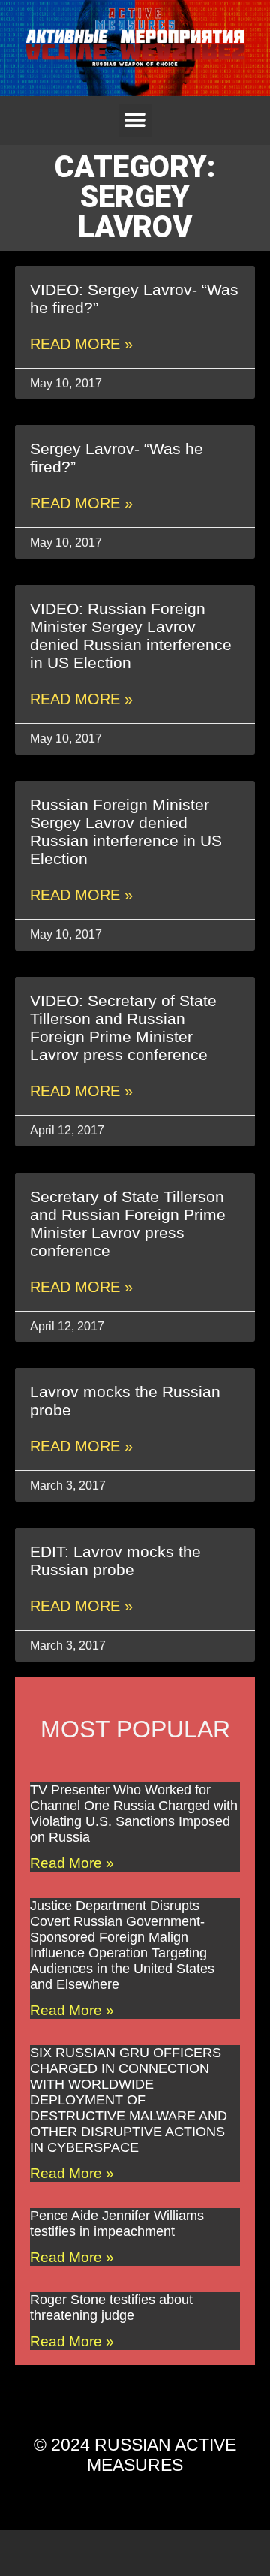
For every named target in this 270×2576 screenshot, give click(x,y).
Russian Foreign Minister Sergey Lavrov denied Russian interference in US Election (126, 832)
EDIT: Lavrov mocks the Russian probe (115, 1561)
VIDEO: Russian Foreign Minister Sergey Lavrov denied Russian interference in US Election (131, 636)
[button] (135, 121)
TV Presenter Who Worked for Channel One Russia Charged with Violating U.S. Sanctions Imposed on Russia (134, 1814)
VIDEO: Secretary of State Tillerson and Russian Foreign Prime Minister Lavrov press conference (123, 1027)
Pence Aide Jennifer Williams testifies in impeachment (117, 2223)
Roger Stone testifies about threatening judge (111, 2308)
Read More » (81, 344)
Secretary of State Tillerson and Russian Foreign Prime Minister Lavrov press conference (128, 1223)
